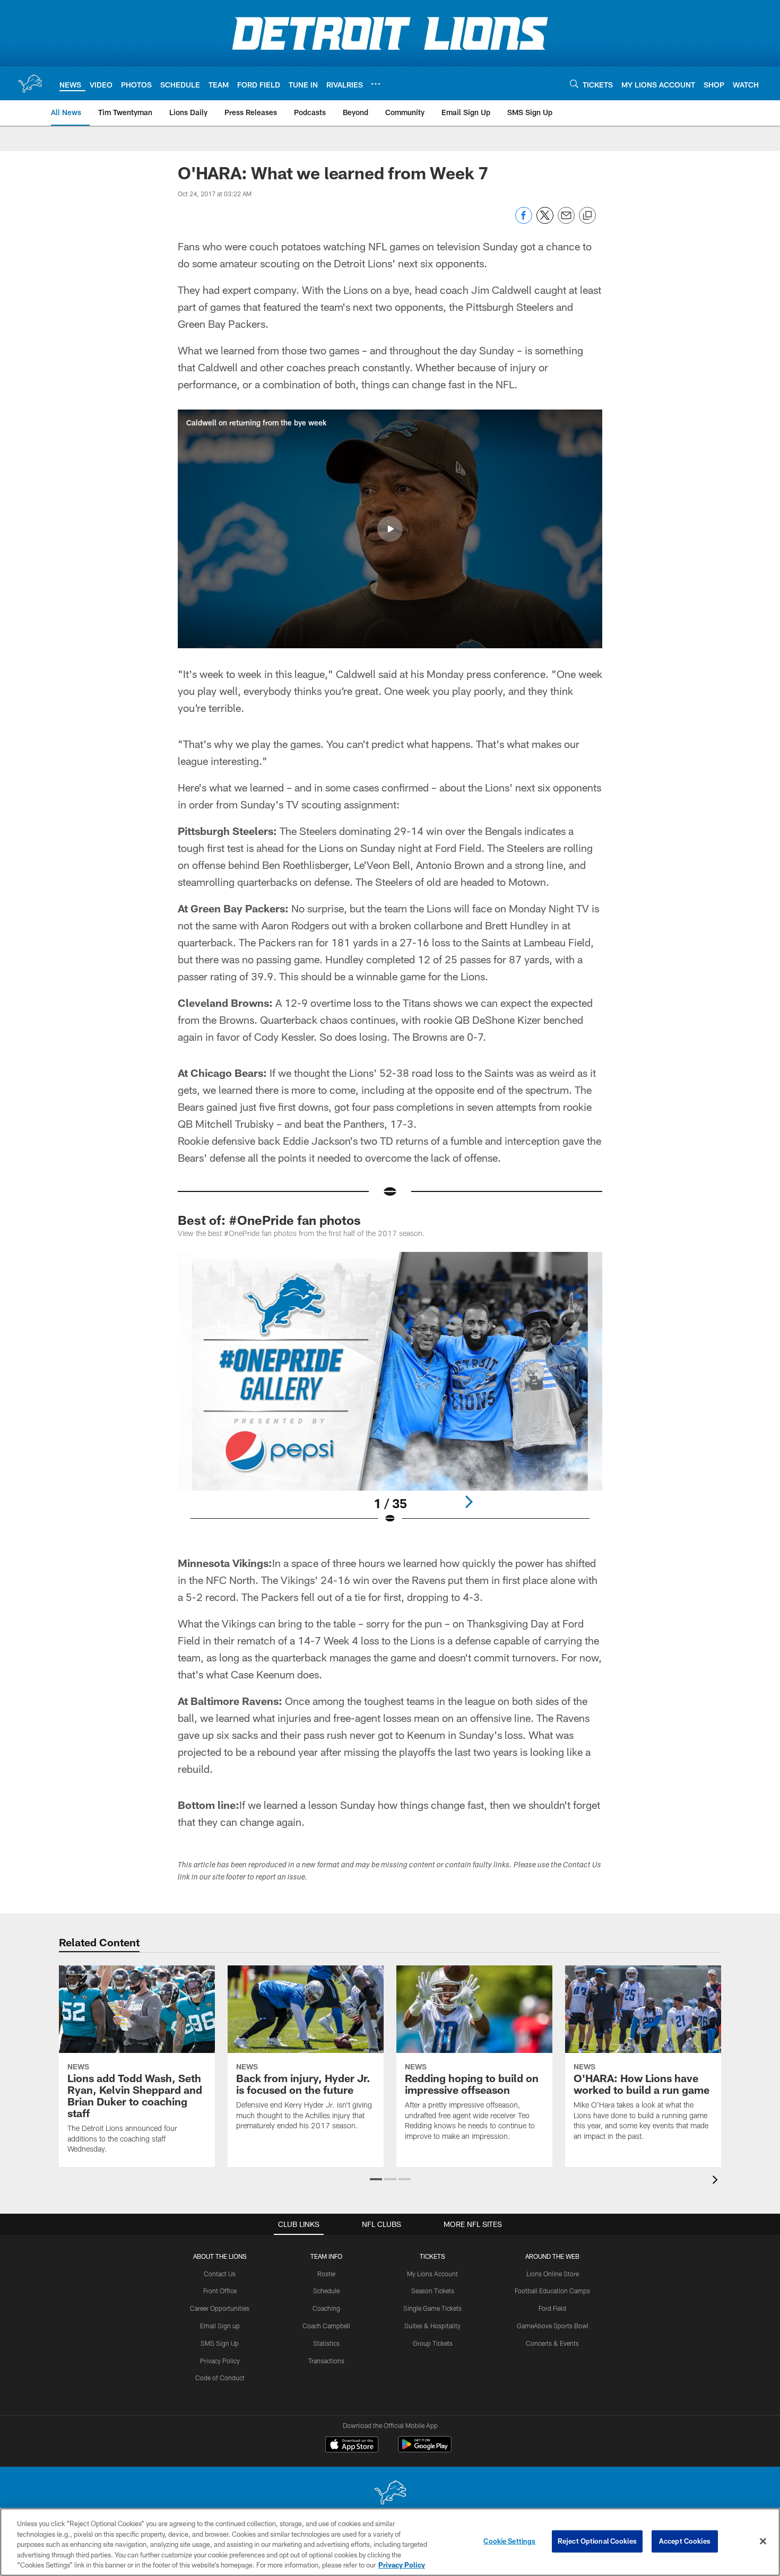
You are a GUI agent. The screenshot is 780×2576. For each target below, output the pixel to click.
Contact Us (220, 2274)
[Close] (763, 2542)
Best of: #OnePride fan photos (269, 1220)
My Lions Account (432, 2274)
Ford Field (552, 2308)
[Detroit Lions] (390, 2494)
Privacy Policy (220, 2361)
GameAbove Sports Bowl (553, 2326)
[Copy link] (587, 216)
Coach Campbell (326, 2326)
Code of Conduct (220, 2378)
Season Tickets (433, 2291)
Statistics (326, 2343)
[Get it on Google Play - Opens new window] (425, 2449)
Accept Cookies (685, 2541)
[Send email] (566, 221)
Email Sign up (220, 2326)
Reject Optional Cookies (597, 2541)
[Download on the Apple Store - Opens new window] (352, 2446)
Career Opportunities (220, 2308)
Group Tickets (433, 2343)
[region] (390, 2542)
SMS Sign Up (220, 2343)
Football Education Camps (552, 2291)
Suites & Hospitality (432, 2326)
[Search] (574, 84)
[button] (390, 529)
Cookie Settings (509, 2541)
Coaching (326, 2308)
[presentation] (717, 2181)
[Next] (469, 1502)
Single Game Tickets (432, 2308)
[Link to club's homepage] (30, 83)
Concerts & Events (552, 2343)
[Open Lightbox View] (390, 1395)
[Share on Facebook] (524, 221)
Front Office (220, 2291)
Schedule (326, 2291)
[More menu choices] (376, 84)
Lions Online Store (553, 2274)
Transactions (326, 2361)
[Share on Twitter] (545, 221)
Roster (327, 2274)
